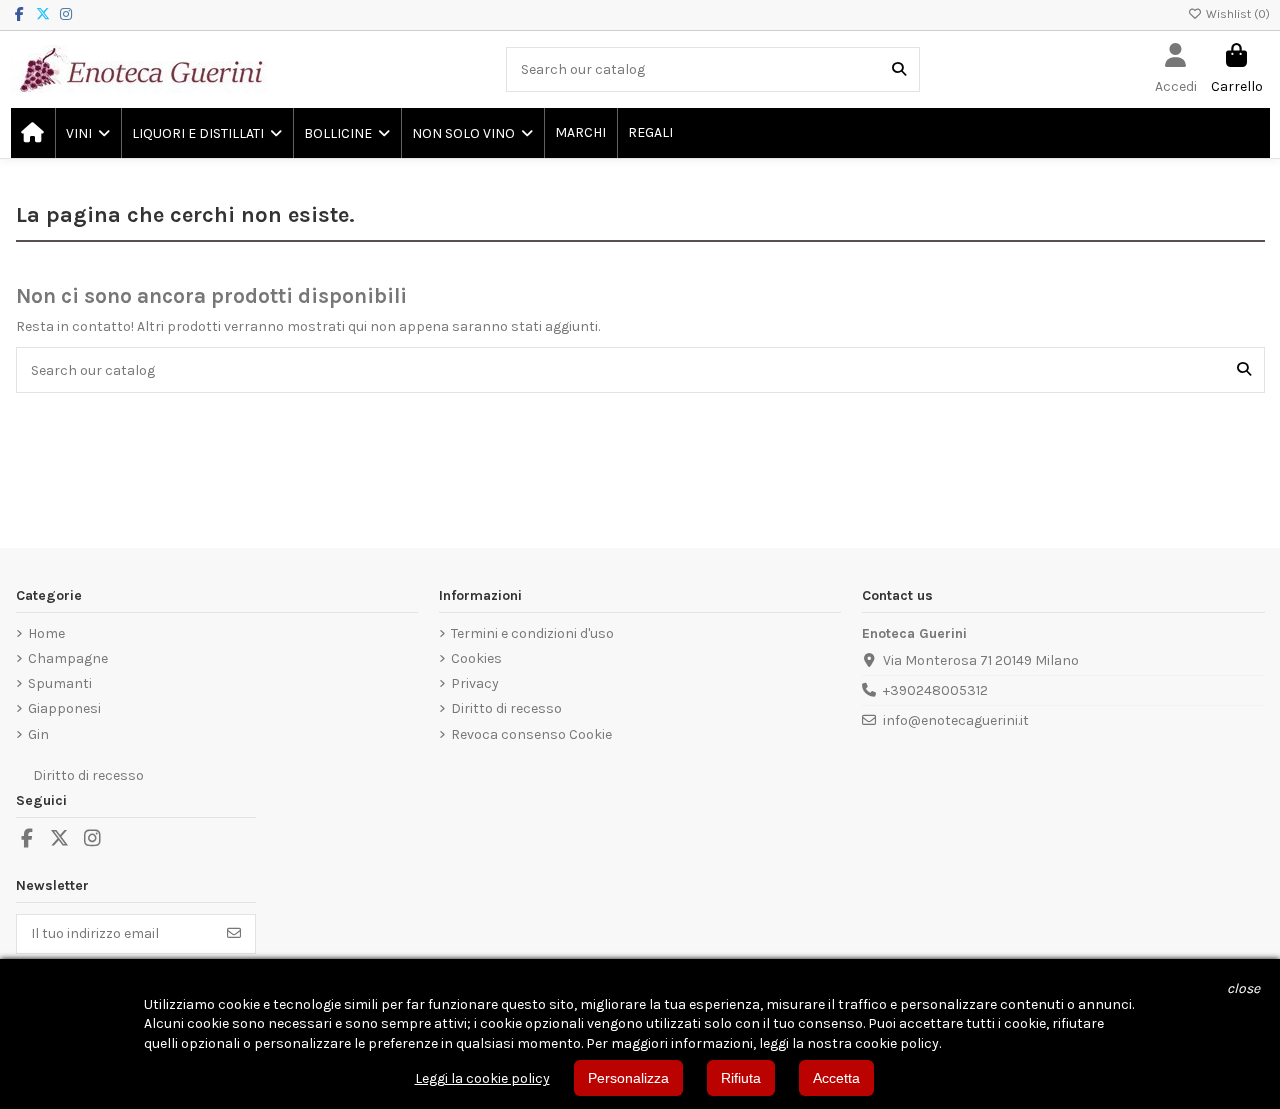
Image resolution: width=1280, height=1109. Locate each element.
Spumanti (60, 683)
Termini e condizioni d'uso (532, 633)
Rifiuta (741, 1078)
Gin (38, 734)
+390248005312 (935, 690)
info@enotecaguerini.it (956, 720)
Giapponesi (64, 708)
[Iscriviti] (234, 934)
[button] (87, 133)
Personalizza (628, 1078)
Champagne (68, 658)
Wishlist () (1236, 14)
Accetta (836, 1078)
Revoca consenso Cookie (531, 734)
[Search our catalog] (899, 69)
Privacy (475, 683)
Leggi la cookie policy (482, 1078)
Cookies (476, 658)
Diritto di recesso (506, 708)
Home (46, 633)
